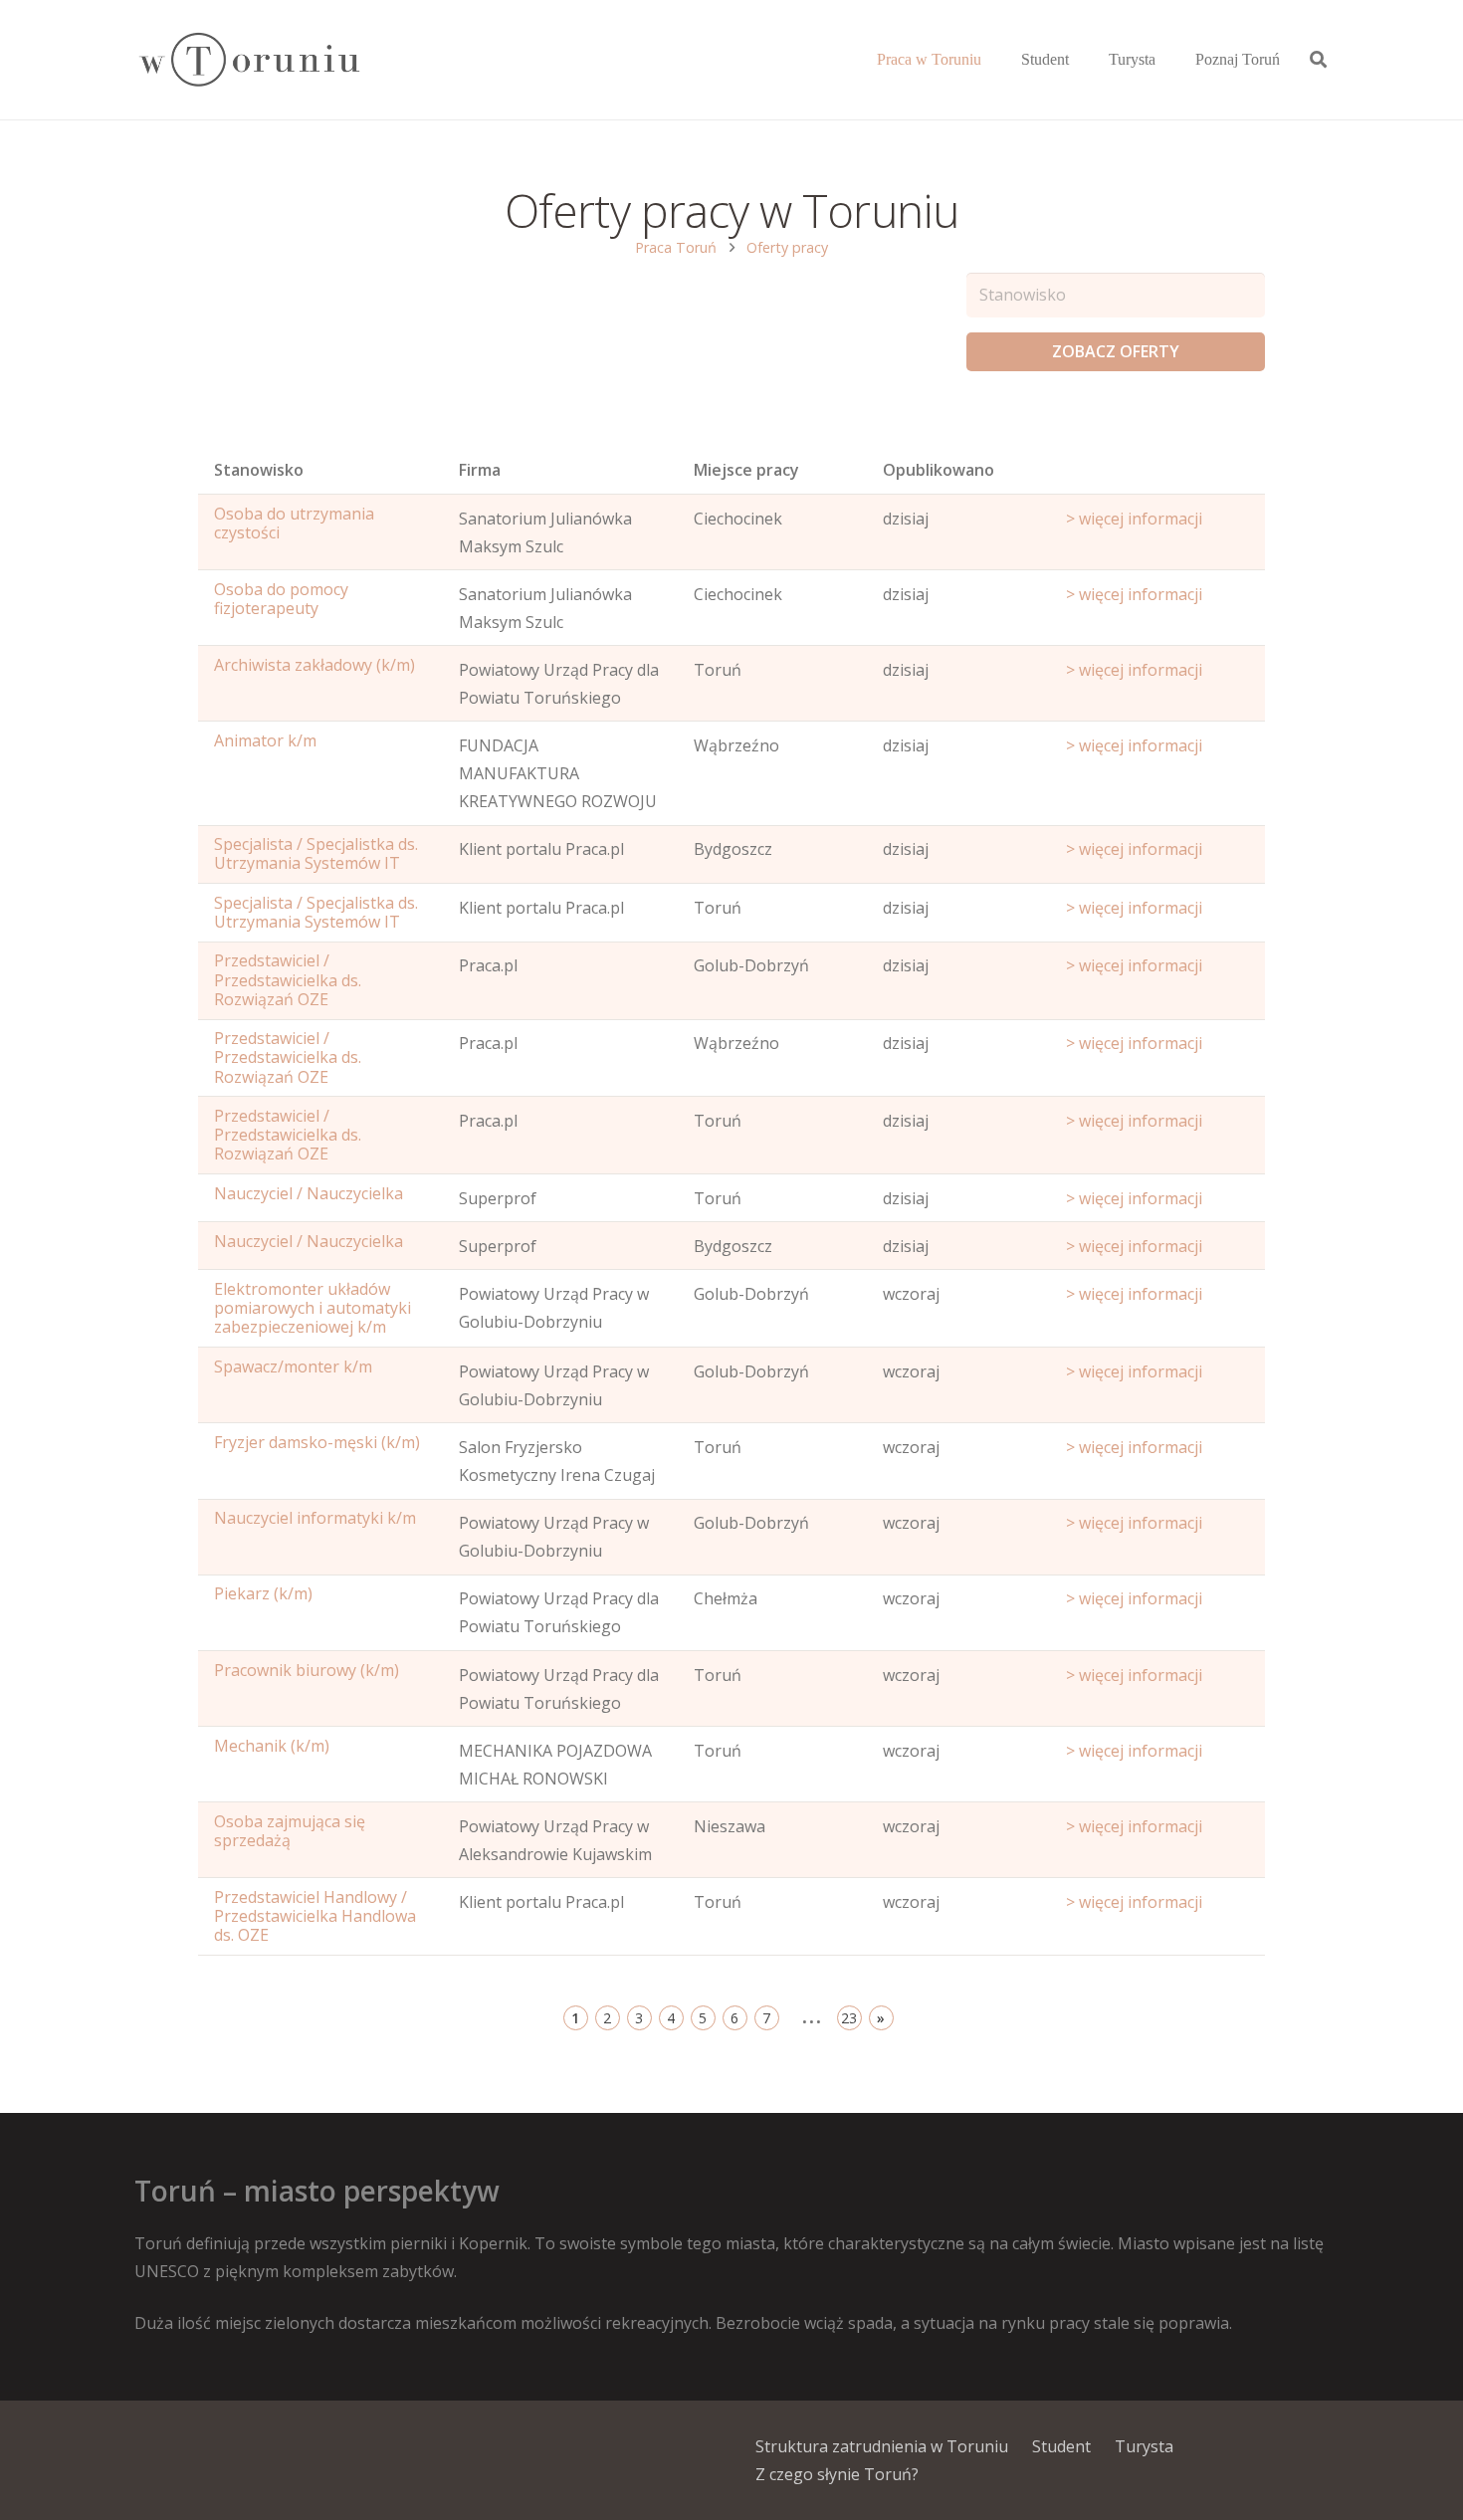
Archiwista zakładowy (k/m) (314, 665)
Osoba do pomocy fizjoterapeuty (281, 599)
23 (849, 2018)
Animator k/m (265, 740)
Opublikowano (939, 470)
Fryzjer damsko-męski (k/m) (317, 1442)
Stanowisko (259, 470)
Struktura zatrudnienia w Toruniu (882, 2446)
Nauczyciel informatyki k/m (315, 1518)
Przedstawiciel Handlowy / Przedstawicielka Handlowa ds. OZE (315, 1916)
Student (1061, 2446)
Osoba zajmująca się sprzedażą (290, 1831)
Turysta (1144, 2446)
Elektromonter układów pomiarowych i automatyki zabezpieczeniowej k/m (313, 1308)
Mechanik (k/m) (272, 1746)
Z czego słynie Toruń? (837, 2474)
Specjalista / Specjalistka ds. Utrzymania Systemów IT (316, 853)
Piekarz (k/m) (263, 1593)
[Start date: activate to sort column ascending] (1157, 475)
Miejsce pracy (746, 470)
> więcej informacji (1134, 519)
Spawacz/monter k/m (293, 1366)
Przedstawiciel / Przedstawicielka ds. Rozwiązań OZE (288, 979)
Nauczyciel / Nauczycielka (309, 1193)
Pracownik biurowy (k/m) (307, 1670)
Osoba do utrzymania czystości (294, 523)
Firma (480, 470)
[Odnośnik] (248, 60)
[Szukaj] (1318, 60)
